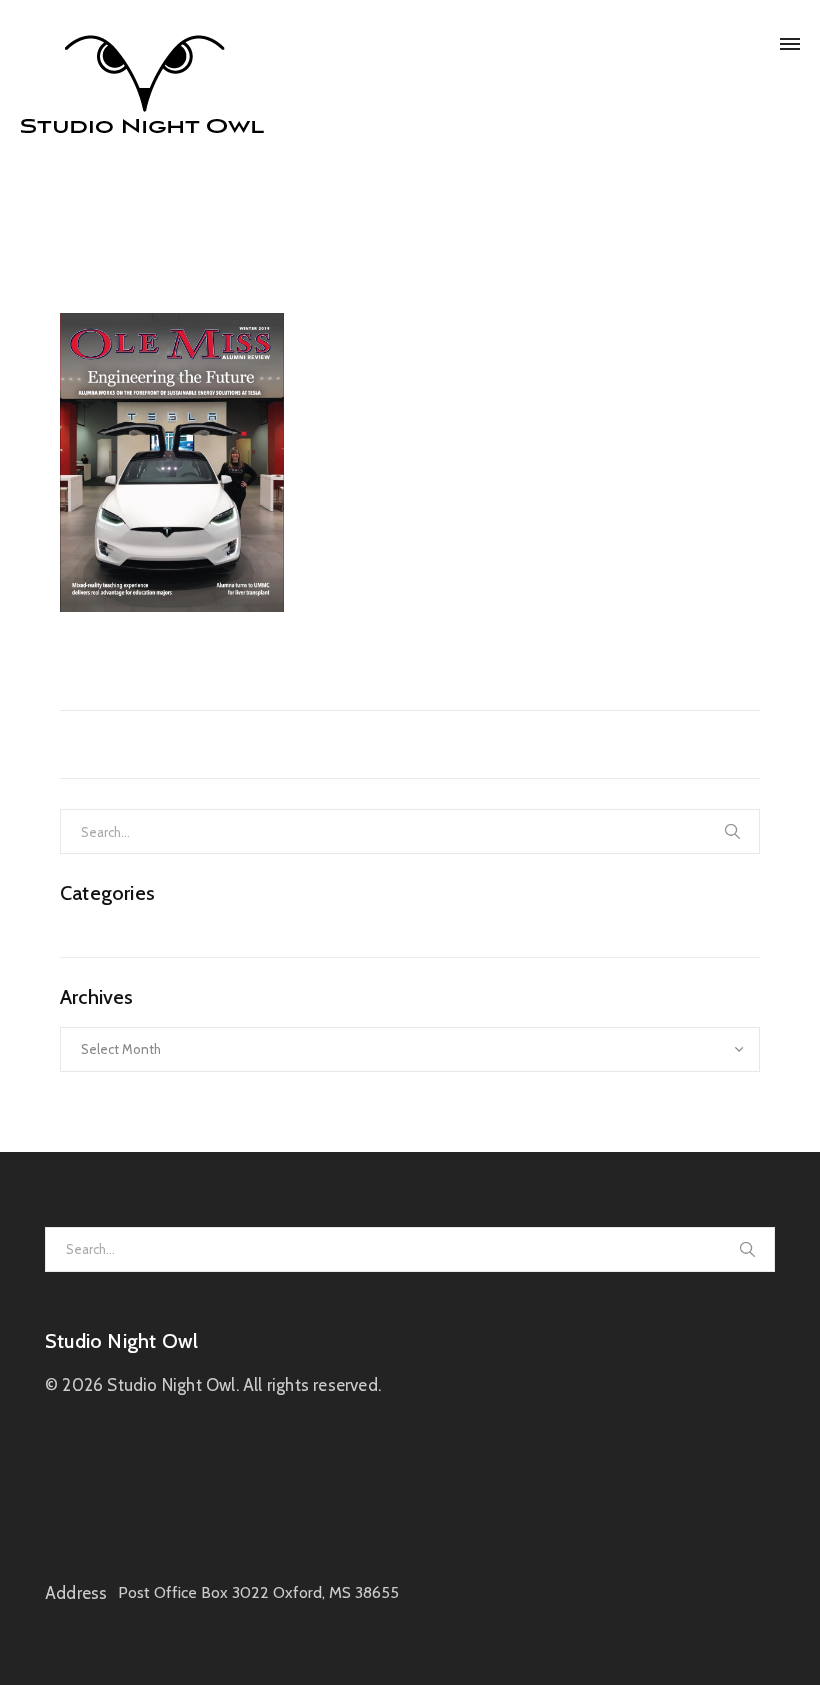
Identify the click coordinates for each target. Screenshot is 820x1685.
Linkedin (277, 643)
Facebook (206, 643)
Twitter (137, 643)
